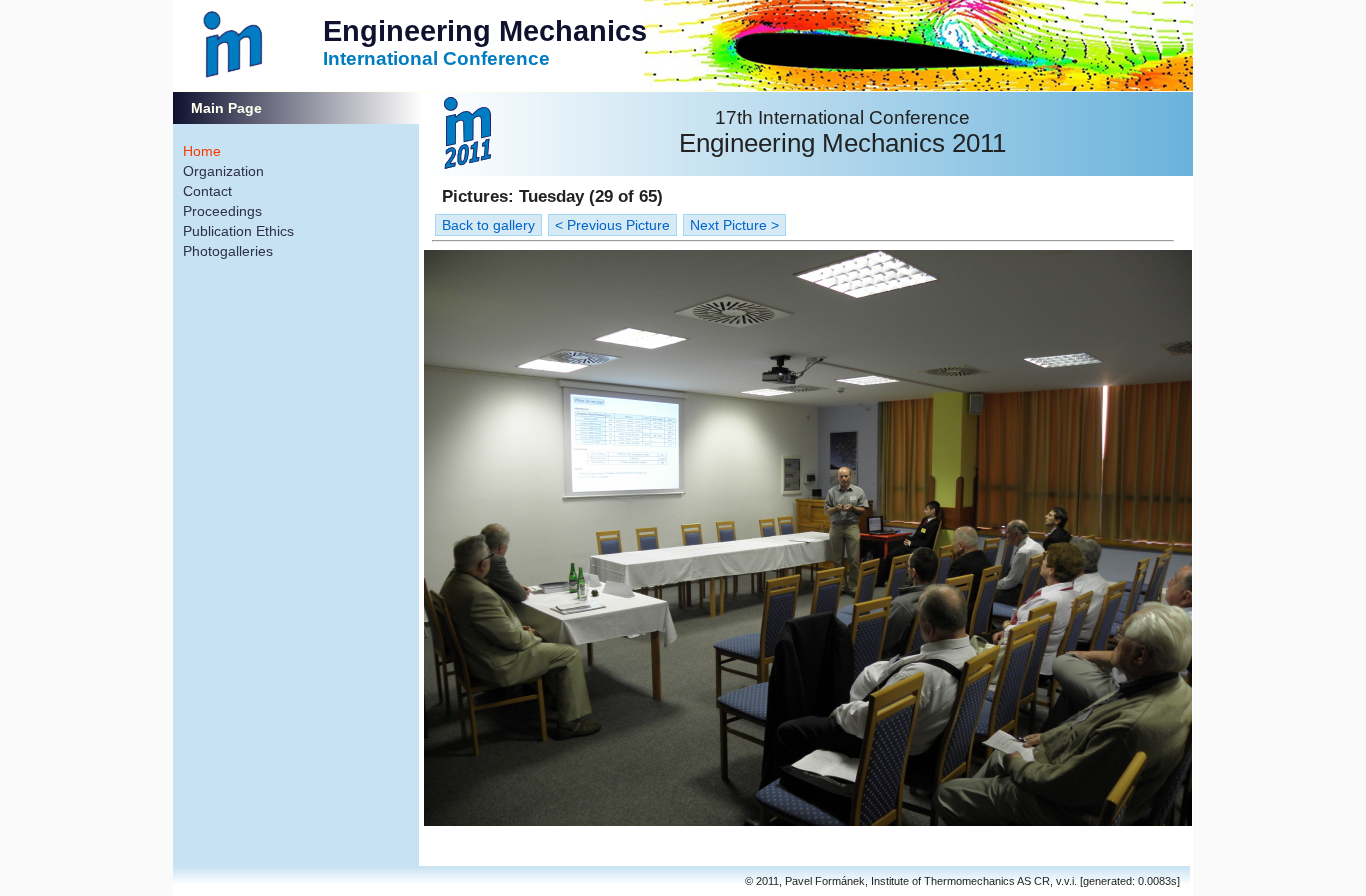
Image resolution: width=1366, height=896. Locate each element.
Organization (223, 171)
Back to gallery (488, 225)
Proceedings (222, 211)
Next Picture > (734, 225)
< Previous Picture (612, 225)
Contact (207, 191)
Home (202, 151)
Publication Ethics (238, 231)
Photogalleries (228, 251)
